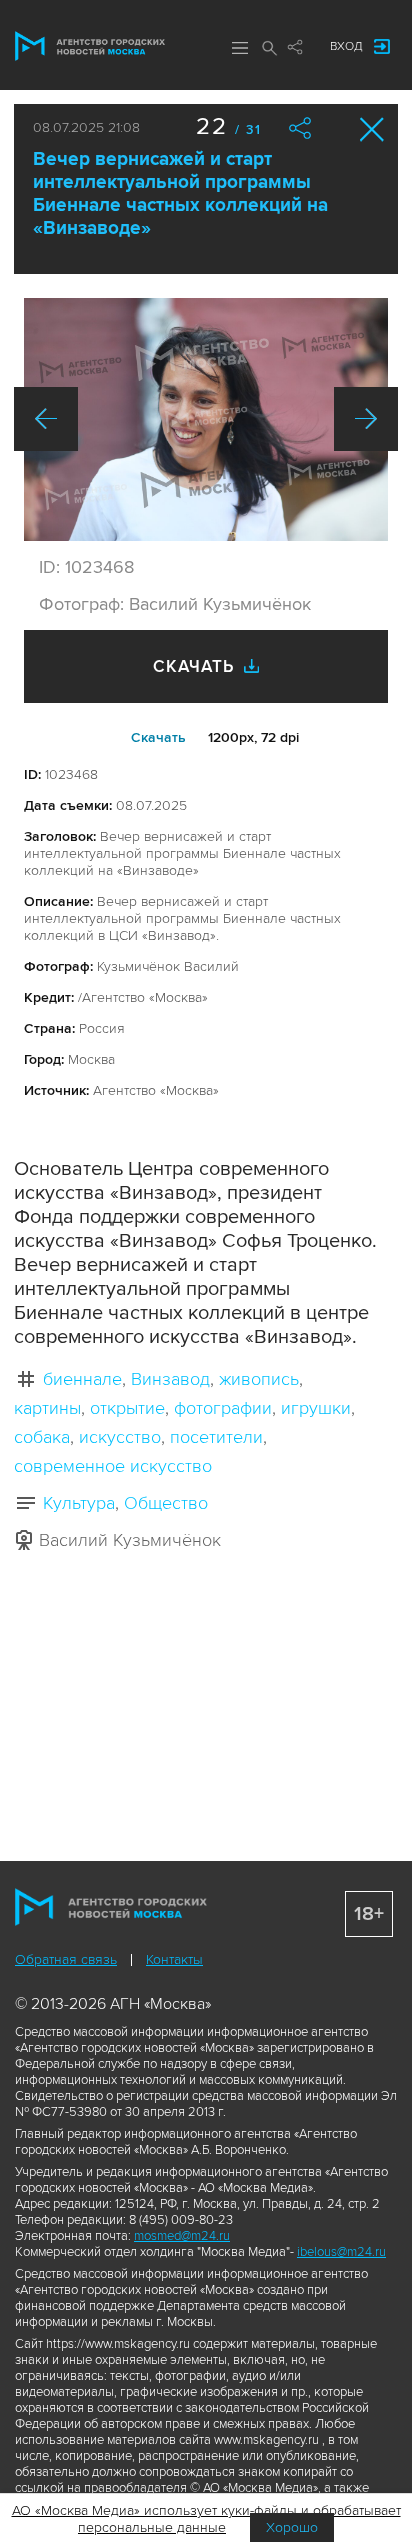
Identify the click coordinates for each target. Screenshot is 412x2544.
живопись (259, 1379)
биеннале (82, 1379)
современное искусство (113, 1466)
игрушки (316, 1408)
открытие (127, 1408)
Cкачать (158, 737)
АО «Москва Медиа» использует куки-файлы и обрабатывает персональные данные (206, 2519)
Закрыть (372, 129)
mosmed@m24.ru (182, 2236)
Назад (46, 419)
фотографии (223, 1408)
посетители (216, 1437)
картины (47, 1408)
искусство (120, 1437)
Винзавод (170, 1379)
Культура (79, 1503)
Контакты (174, 1959)
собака (42, 1437)
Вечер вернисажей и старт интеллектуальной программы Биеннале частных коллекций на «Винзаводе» (180, 194)
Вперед (366, 419)
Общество (166, 1503)
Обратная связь (66, 1959)
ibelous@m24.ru (341, 2252)
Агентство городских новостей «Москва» (90, 46)
